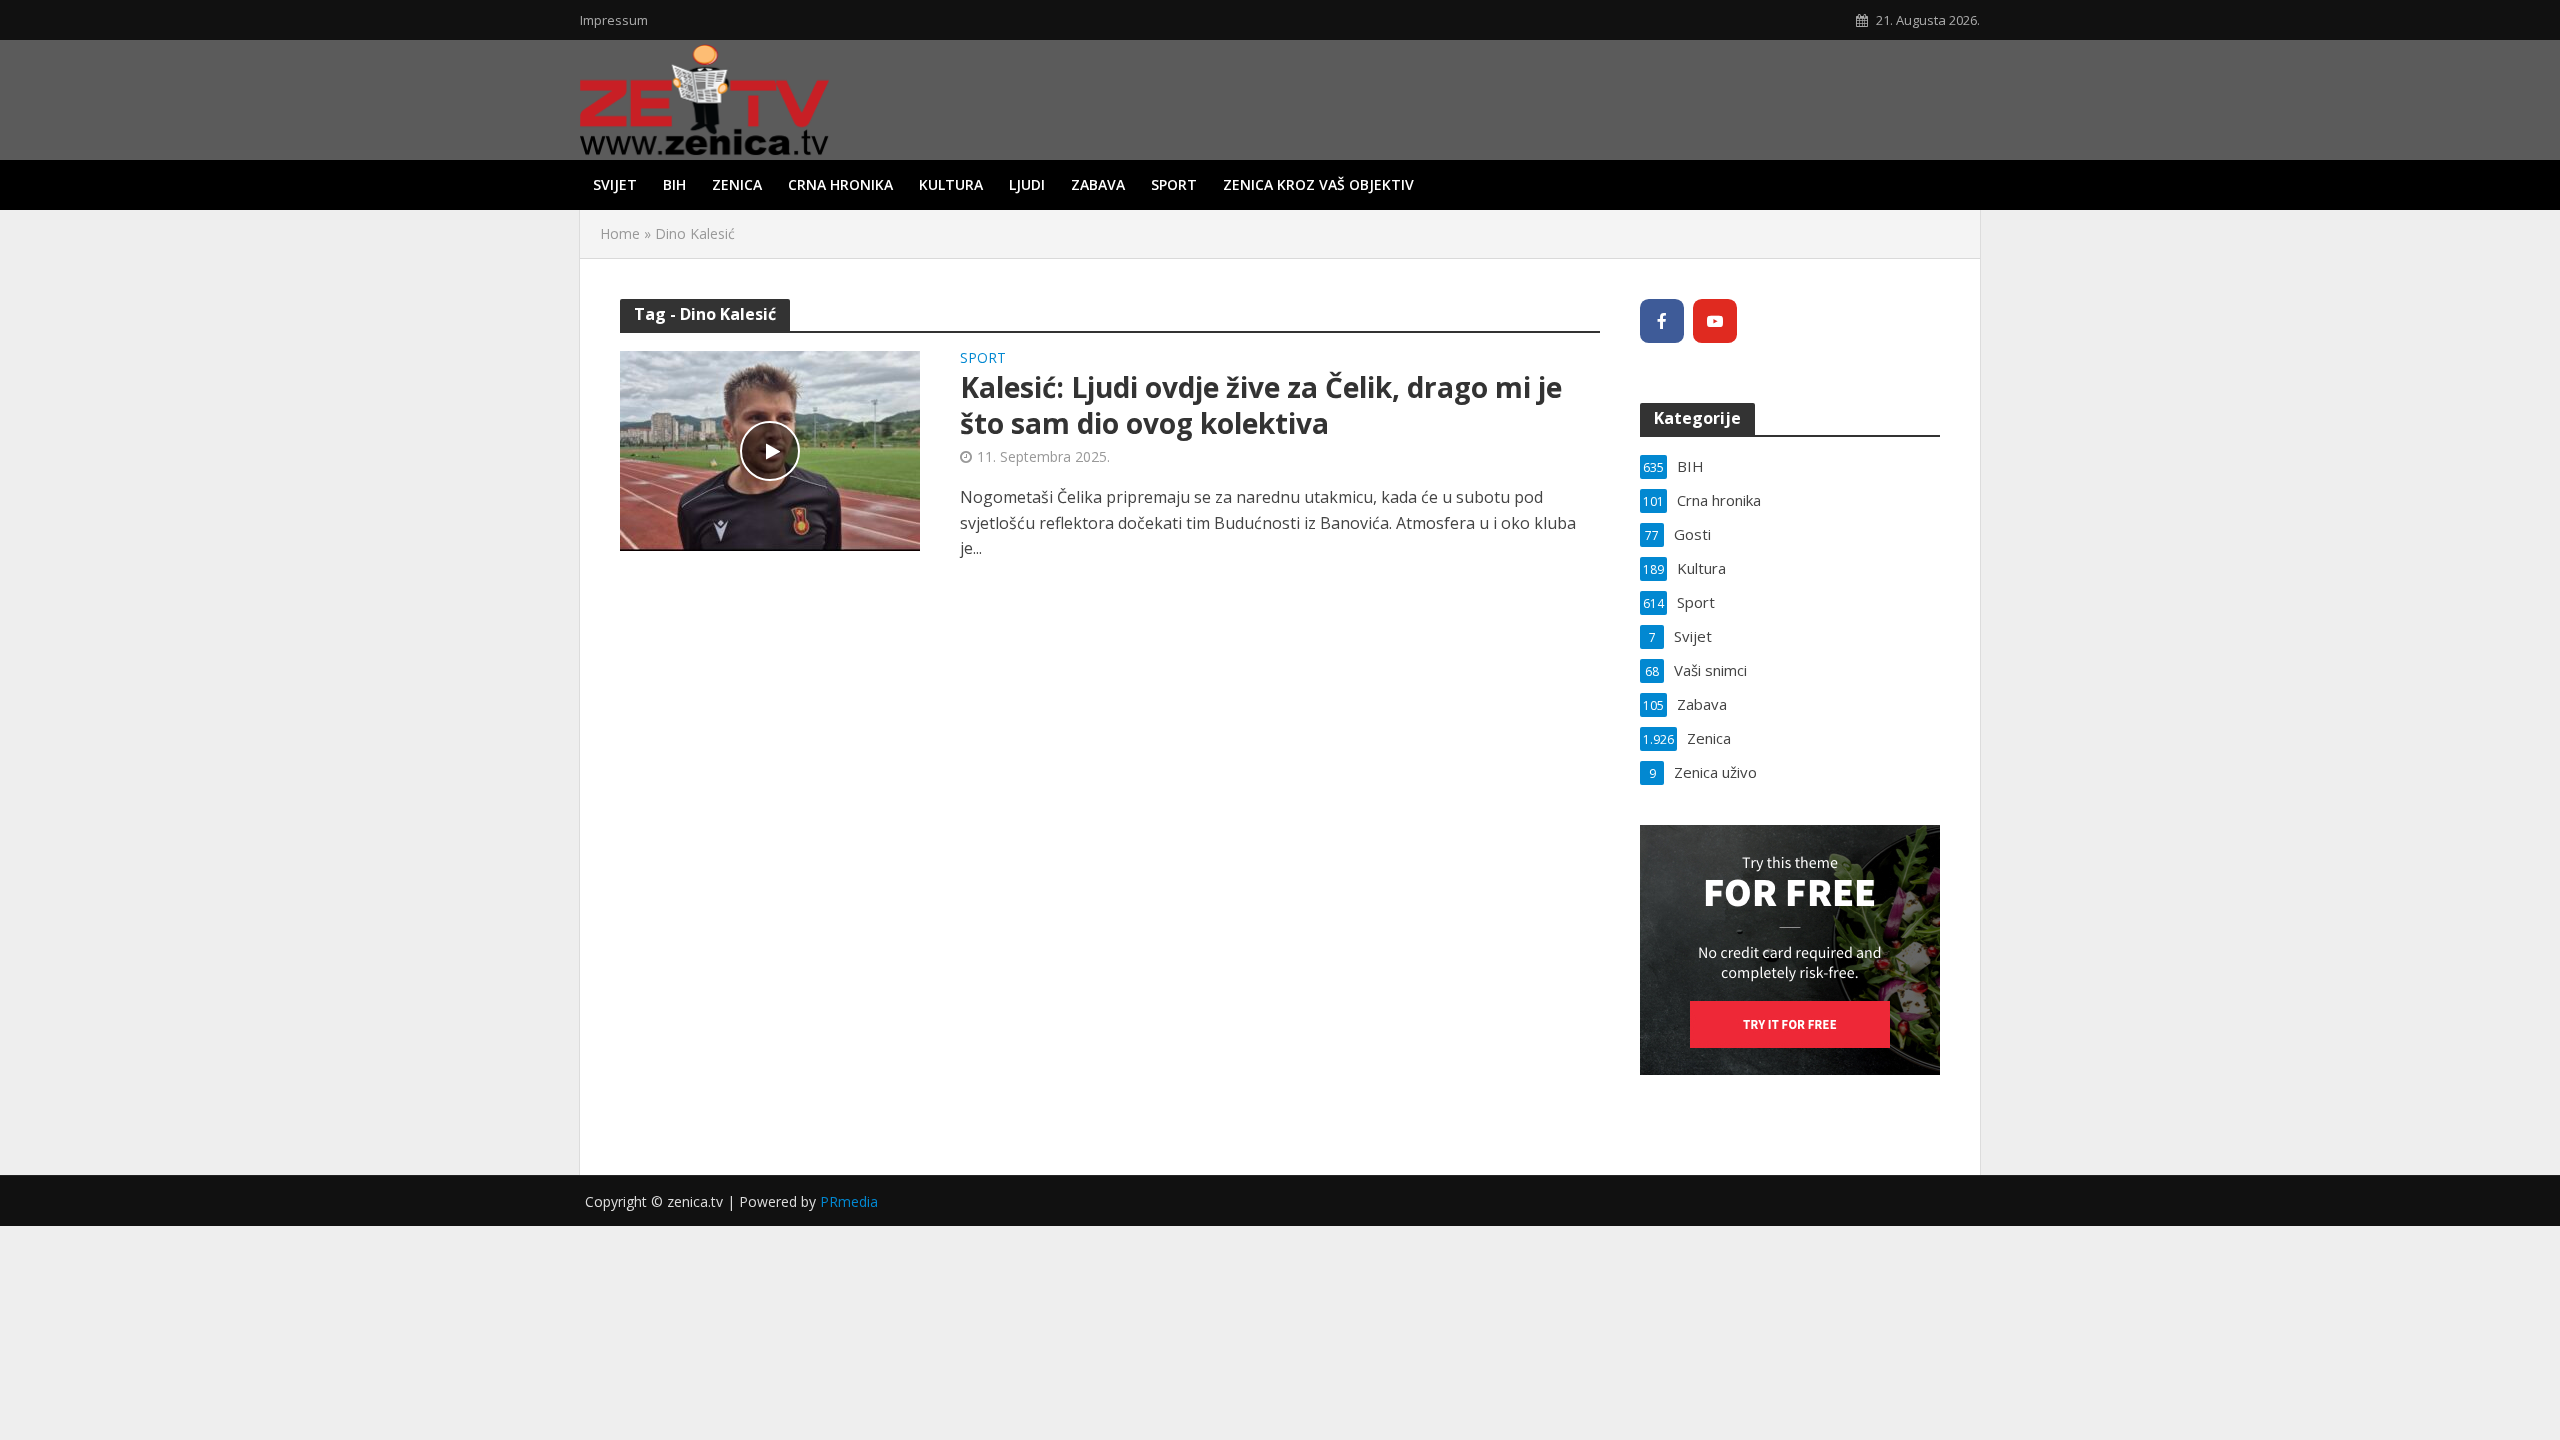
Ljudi (1027, 184)
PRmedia (849, 1201)
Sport (1174, 184)
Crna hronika (840, 184)
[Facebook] (1662, 321)
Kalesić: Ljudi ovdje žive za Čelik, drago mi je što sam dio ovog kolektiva (1261, 405)
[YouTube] (1715, 321)
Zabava (1098, 184)
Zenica (737, 184)
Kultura (951, 184)
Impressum (614, 20)
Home (620, 233)
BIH (674, 184)
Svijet (615, 184)
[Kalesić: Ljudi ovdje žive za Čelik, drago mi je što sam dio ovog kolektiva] (770, 449)
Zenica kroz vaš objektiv (1318, 184)
